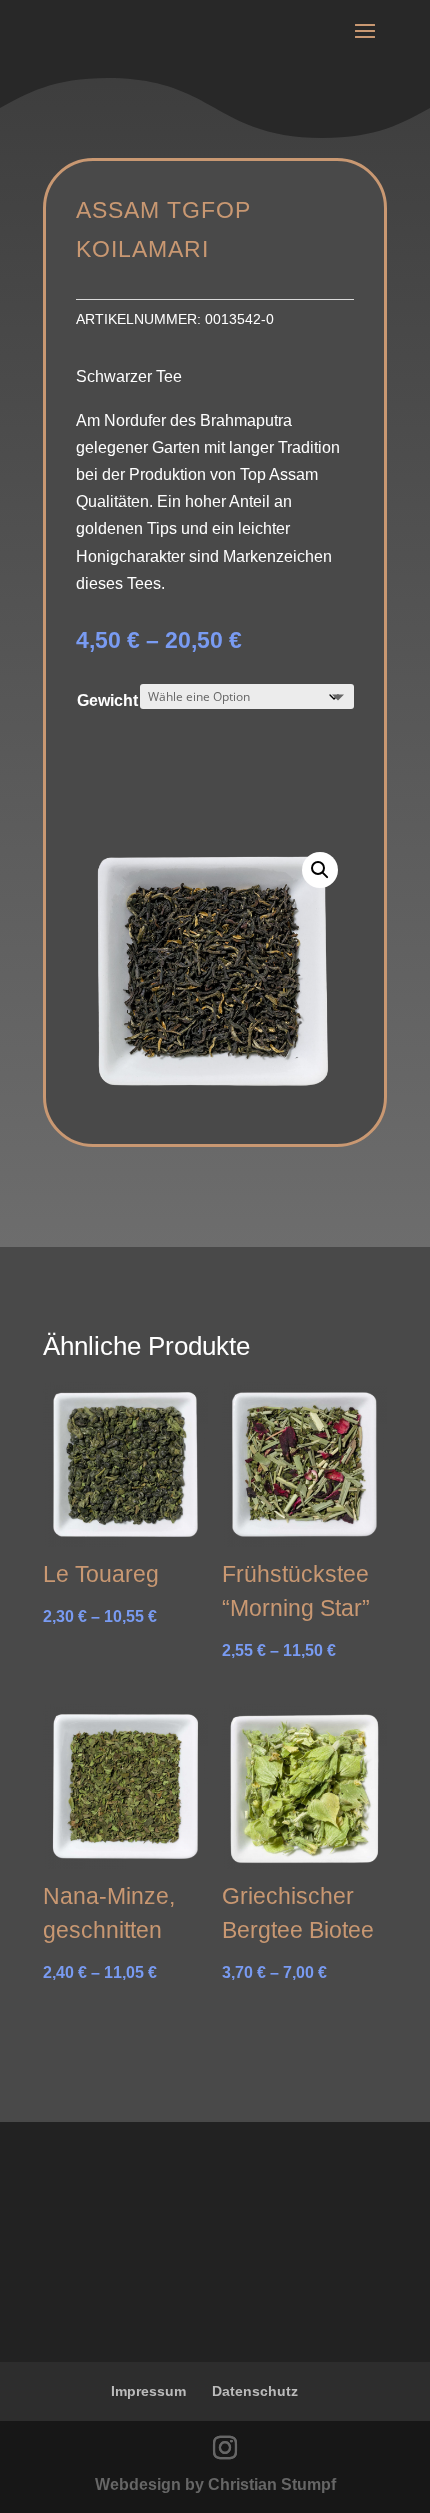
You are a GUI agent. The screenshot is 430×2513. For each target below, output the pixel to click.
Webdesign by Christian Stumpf (215, 2484)
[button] (320, 870)
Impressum (148, 2391)
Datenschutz (255, 2391)
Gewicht (107, 700)
